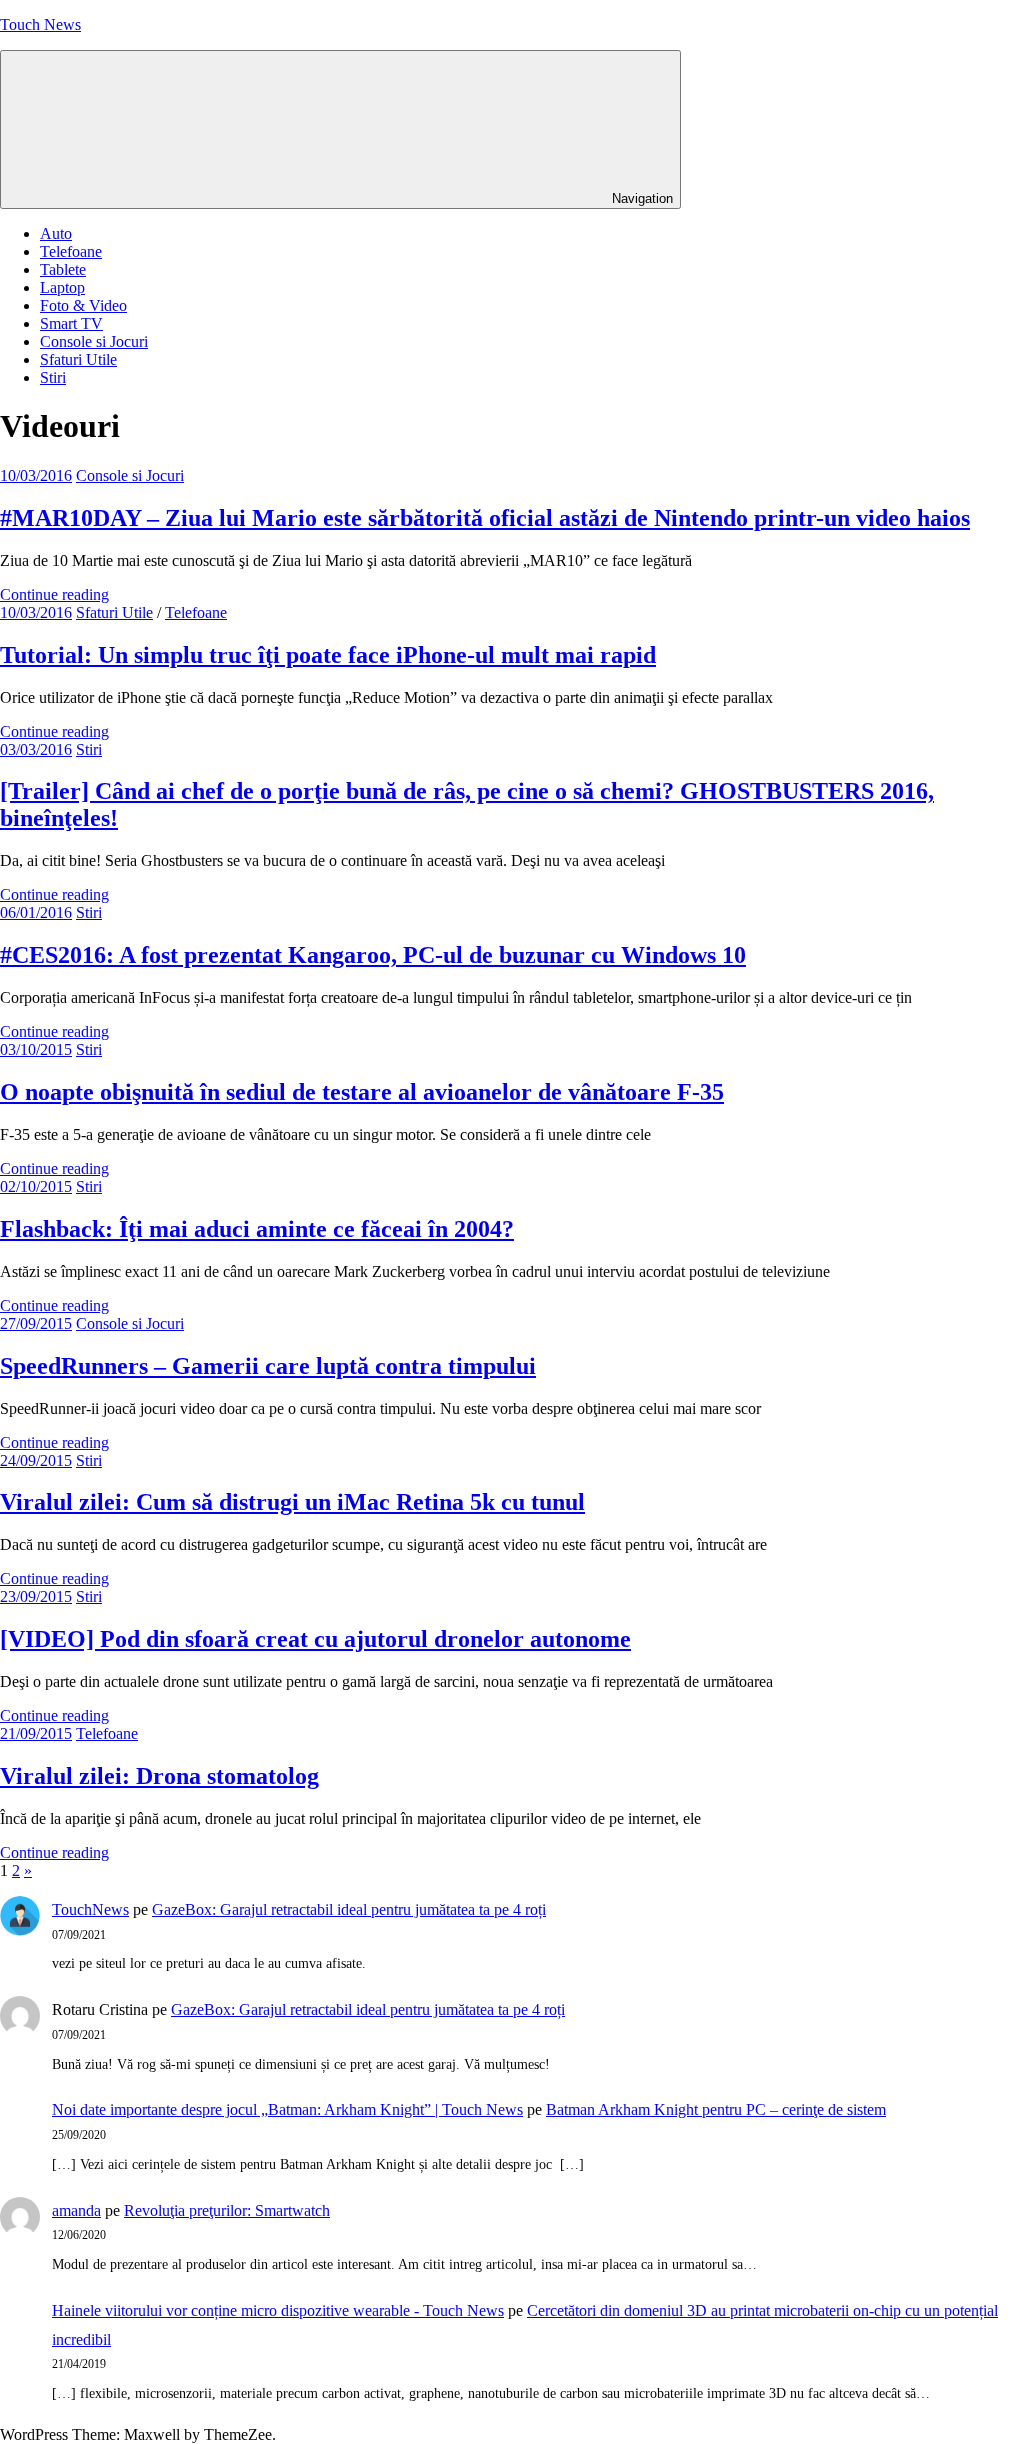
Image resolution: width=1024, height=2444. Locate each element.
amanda (76, 2210)
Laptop (62, 287)
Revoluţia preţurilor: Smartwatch (227, 2210)
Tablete (63, 269)
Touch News (40, 24)
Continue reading (54, 594)
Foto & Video (83, 305)
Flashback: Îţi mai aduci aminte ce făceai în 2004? (257, 1229)
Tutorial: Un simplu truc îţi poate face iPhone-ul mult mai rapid (328, 655)
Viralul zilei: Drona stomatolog (159, 1776)
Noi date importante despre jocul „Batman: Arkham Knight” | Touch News (287, 2109)
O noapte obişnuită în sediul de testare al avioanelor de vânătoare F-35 (362, 1092)
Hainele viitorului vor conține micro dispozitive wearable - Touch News (278, 2310)
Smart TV (71, 323)
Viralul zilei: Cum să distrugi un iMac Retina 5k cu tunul (292, 1502)
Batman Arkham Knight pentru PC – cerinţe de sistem (716, 2109)
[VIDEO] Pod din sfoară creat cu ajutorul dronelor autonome (315, 1639)
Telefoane (71, 251)
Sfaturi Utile (78, 359)
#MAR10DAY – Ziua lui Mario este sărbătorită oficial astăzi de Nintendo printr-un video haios (485, 518)
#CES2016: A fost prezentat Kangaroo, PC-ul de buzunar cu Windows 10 (373, 955)
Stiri (53, 377)
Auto (56, 233)
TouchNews (90, 1909)
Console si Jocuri (94, 341)
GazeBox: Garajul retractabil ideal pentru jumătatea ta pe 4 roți (349, 1909)
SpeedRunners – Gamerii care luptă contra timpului (268, 1366)
